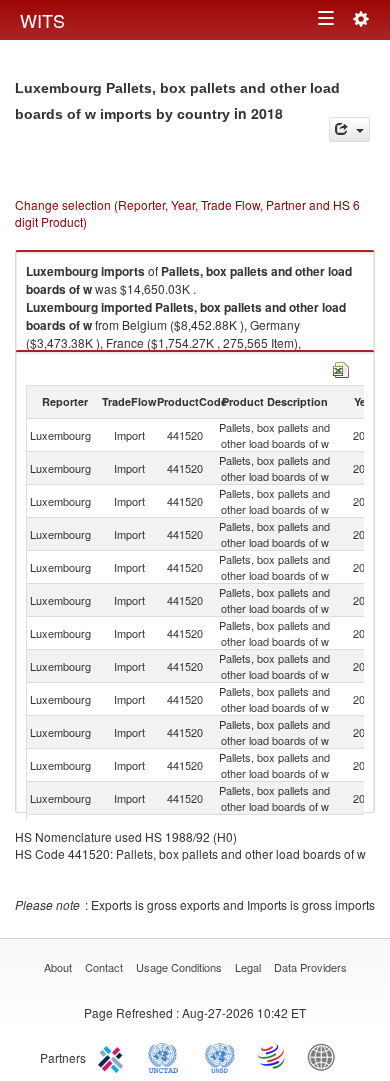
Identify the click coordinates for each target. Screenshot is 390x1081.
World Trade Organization (273, 1056)
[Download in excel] (341, 367)
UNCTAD (167, 1056)
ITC (114, 1056)
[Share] (349, 129)
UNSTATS (220, 1056)
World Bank (326, 1056)
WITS (42, 20)
